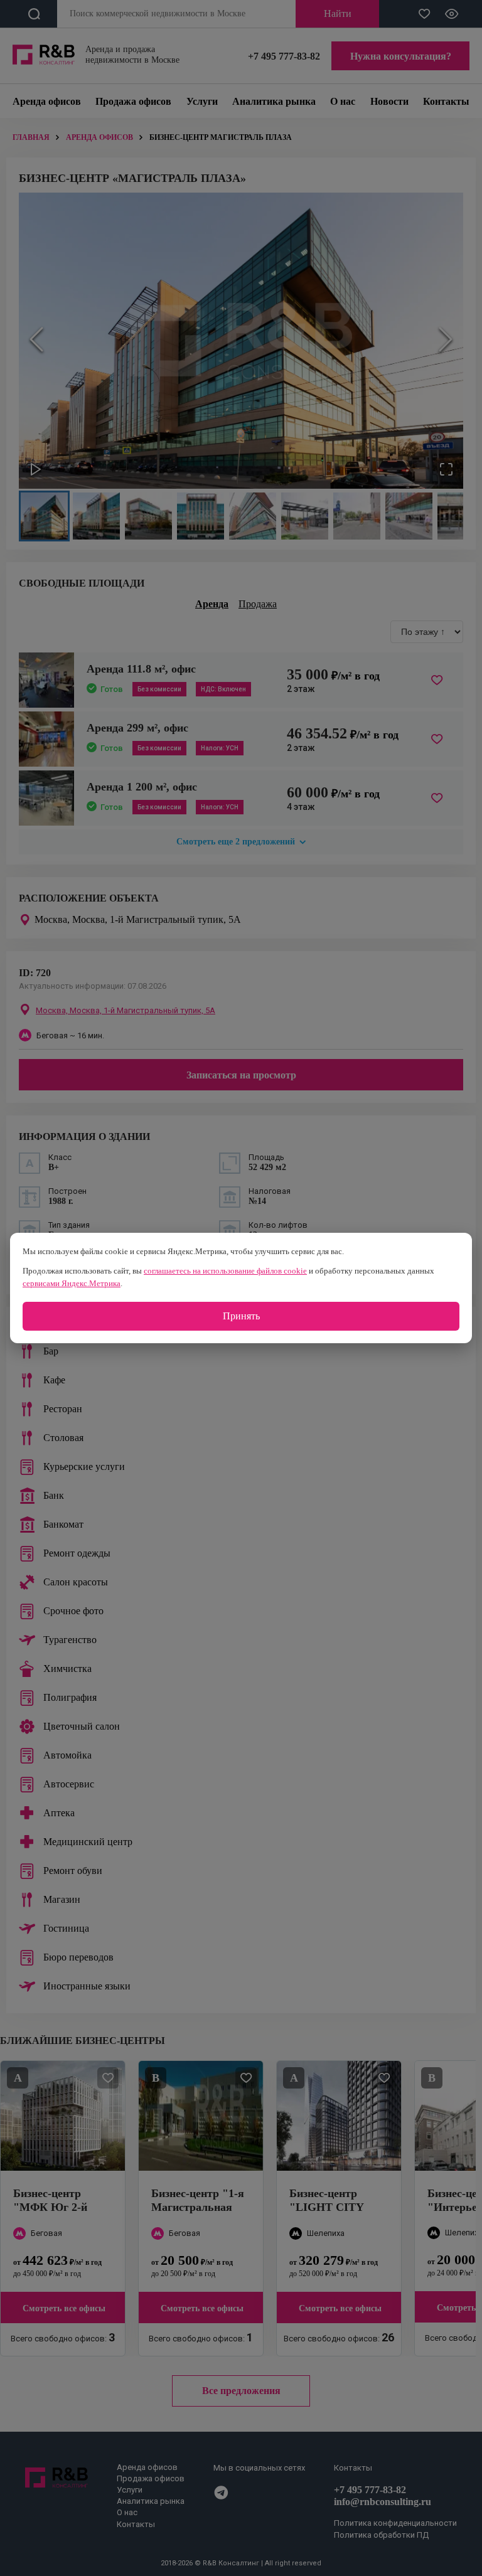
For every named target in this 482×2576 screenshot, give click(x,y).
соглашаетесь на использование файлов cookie (225, 1271)
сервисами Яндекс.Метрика (72, 1283)
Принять (241, 1316)
